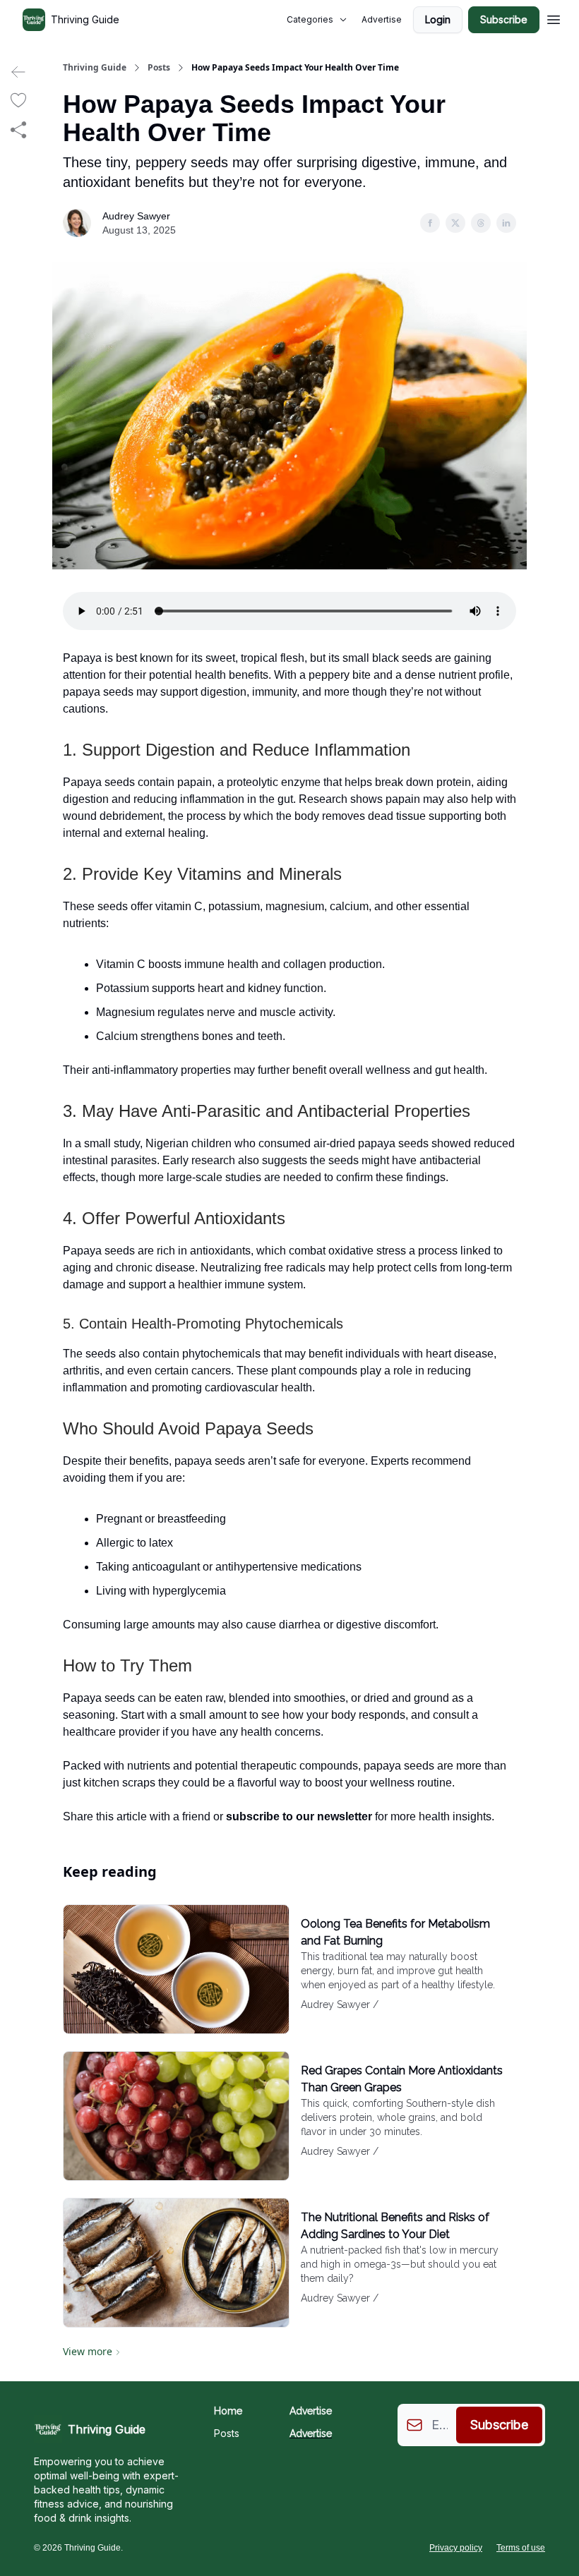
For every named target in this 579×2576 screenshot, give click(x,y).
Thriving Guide (95, 68)
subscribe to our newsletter (299, 1816)
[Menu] (554, 18)
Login (438, 19)
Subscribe (504, 19)
